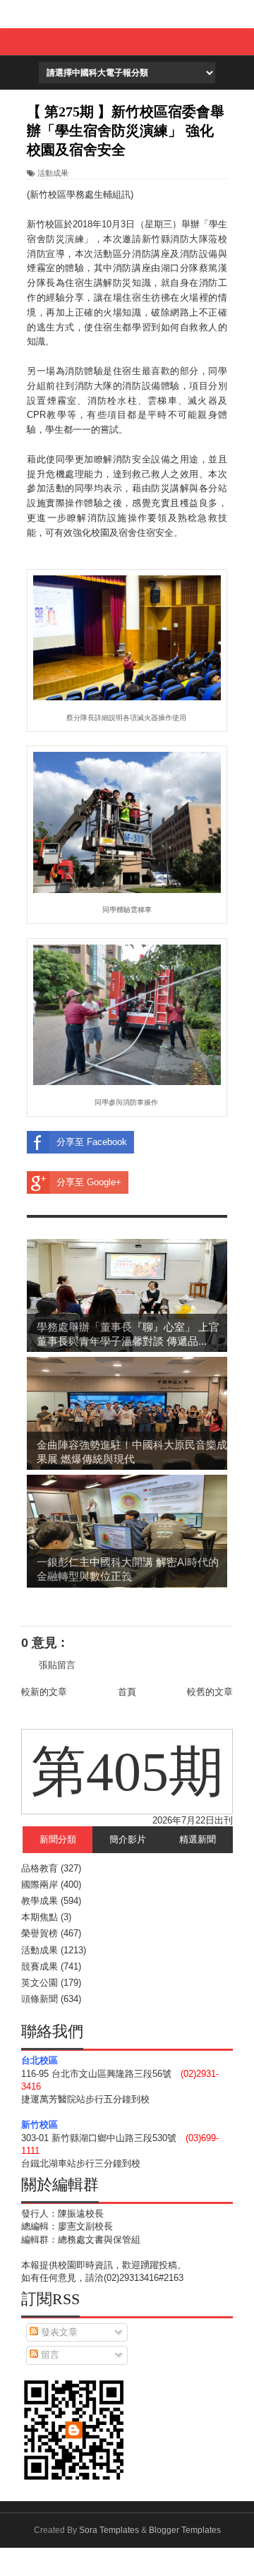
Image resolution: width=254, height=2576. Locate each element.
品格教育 (40, 1868)
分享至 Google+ (89, 1182)
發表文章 (58, 2332)
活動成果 (53, 173)
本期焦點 (40, 1917)
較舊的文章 (210, 1692)
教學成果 (40, 1901)
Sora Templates (109, 2530)
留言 (49, 2355)
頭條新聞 (40, 1999)
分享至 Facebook (92, 1142)
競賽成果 (40, 1966)
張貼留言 (57, 1665)
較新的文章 (44, 1692)
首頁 (127, 1692)
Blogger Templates (185, 2530)
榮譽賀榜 (40, 1933)
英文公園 (40, 1983)
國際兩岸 (40, 1885)
